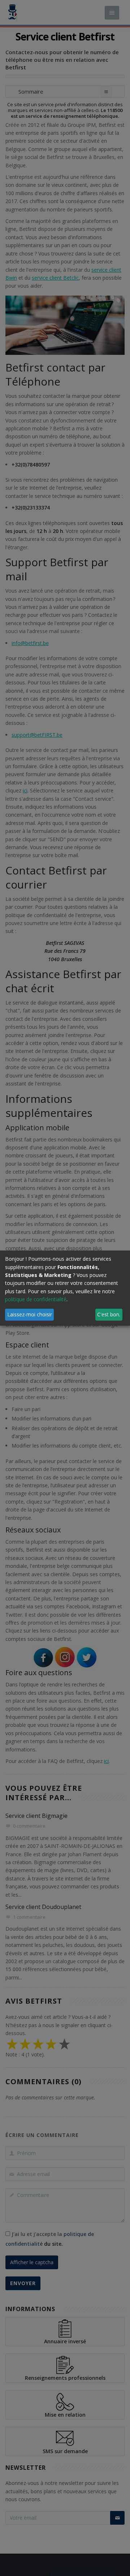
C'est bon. (109, 1314)
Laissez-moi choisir (30, 1314)
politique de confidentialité (36, 1299)
